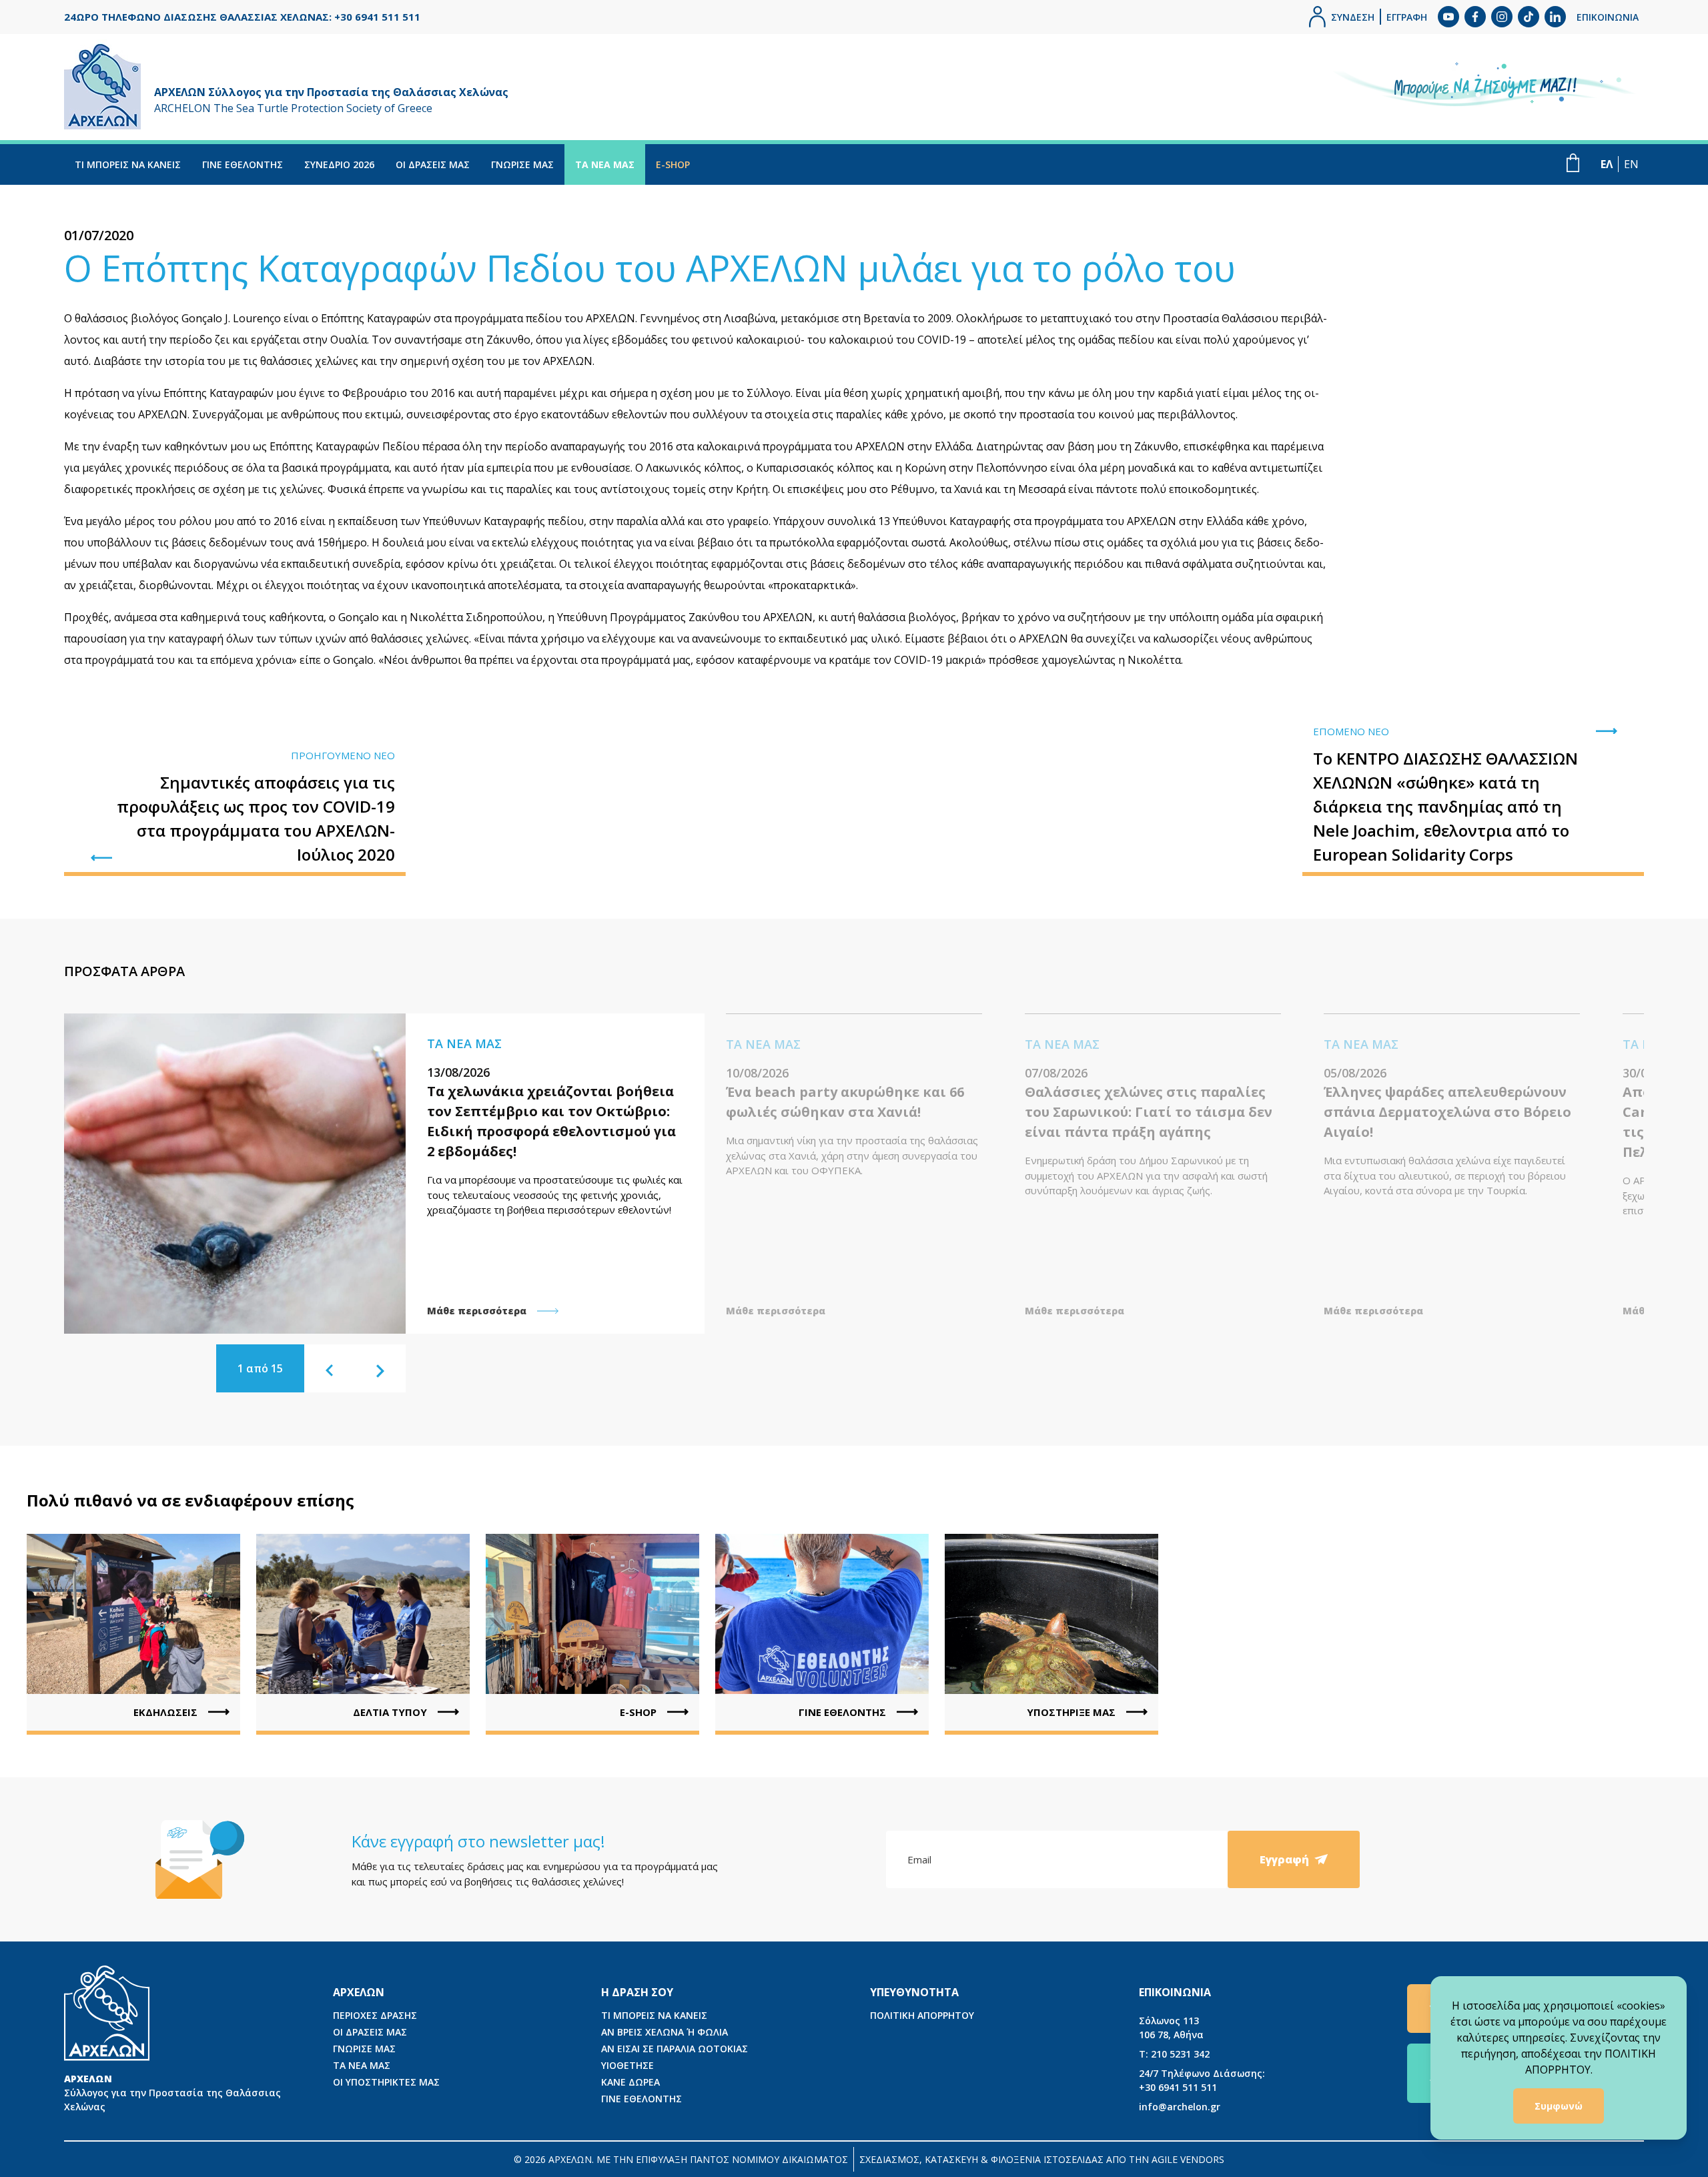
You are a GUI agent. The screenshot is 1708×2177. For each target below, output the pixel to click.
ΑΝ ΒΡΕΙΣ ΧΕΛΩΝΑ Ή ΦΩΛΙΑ (665, 2032)
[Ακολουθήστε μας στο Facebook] (1475, 17)
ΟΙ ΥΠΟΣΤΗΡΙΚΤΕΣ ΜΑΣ (386, 2082)
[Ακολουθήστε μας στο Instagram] (1502, 17)
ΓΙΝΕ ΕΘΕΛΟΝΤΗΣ (243, 164)
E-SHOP (673, 164)
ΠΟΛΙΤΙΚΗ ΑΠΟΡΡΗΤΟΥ (922, 2015)
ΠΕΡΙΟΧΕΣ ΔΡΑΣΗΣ (375, 2015)
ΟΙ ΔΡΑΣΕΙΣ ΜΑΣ (433, 164)
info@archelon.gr (1180, 2107)
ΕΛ (1607, 164)
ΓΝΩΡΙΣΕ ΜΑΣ (522, 164)
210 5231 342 (1174, 2054)
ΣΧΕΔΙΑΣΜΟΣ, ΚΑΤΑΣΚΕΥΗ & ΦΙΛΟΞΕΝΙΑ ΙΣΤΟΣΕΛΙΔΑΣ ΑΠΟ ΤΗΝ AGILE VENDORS (1042, 2159)
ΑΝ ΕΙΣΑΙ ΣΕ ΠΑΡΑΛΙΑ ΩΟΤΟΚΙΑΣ (675, 2049)
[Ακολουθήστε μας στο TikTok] (1529, 17)
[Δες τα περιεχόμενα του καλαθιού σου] (1573, 163)
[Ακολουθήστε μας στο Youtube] (1448, 17)
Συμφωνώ (1559, 2106)
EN (1631, 164)
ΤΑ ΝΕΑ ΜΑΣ (605, 164)
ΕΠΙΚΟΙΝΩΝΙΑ (1608, 17)
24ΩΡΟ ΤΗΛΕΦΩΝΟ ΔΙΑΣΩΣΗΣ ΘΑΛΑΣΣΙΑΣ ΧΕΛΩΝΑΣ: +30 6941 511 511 (242, 17)
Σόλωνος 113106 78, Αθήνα (1171, 2028)
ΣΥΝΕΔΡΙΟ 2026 (339, 164)
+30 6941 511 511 (1202, 2080)
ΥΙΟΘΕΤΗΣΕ (627, 2065)
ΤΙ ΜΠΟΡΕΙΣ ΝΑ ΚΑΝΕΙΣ (128, 164)
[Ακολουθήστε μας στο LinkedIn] (1555, 17)
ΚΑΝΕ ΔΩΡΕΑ (630, 2082)
